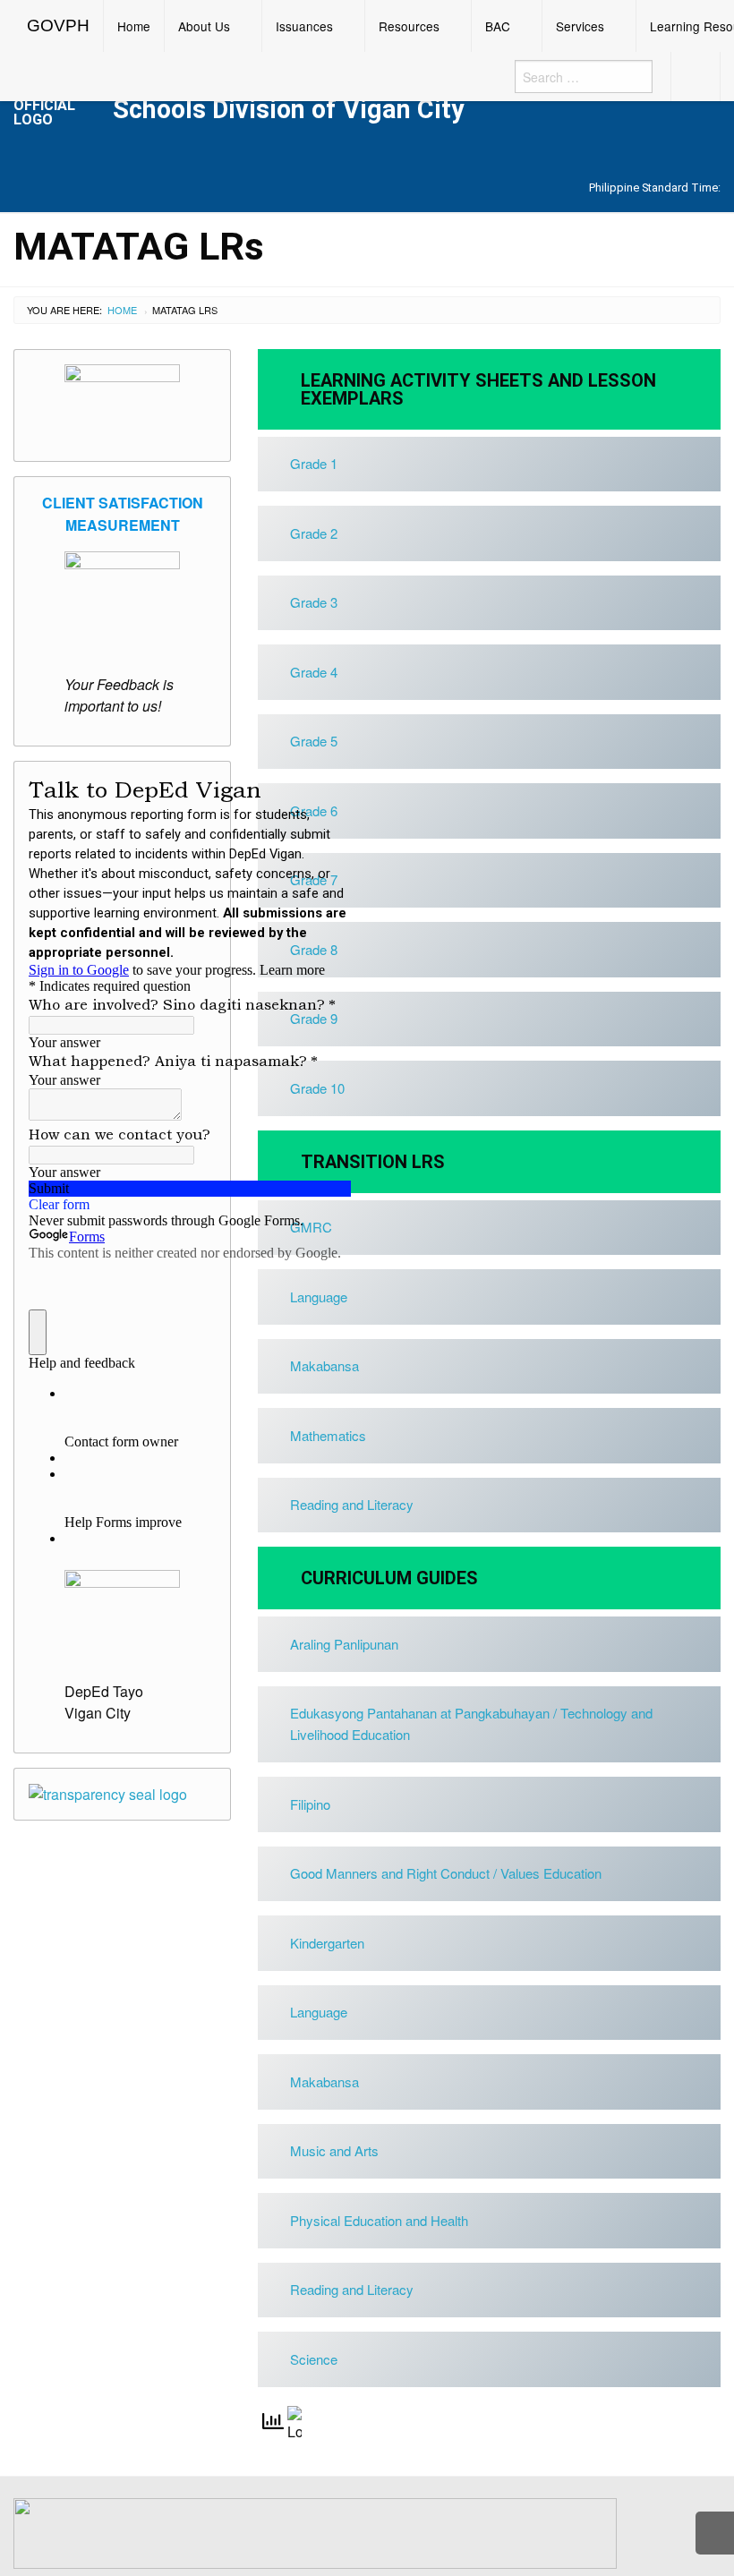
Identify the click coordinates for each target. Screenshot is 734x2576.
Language (319, 2012)
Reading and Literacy (352, 1504)
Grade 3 (314, 602)
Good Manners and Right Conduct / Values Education (446, 1873)
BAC (498, 26)
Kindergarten (327, 1943)
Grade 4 (314, 672)
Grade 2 (314, 533)
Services (580, 26)
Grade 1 (314, 463)
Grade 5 (314, 741)
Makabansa (324, 2081)
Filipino (310, 1804)
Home (134, 26)
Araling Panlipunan (344, 1644)
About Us (204, 26)
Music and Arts (334, 2150)
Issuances (304, 26)
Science (314, 2359)
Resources (409, 26)
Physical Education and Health (379, 2220)
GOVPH (58, 26)
